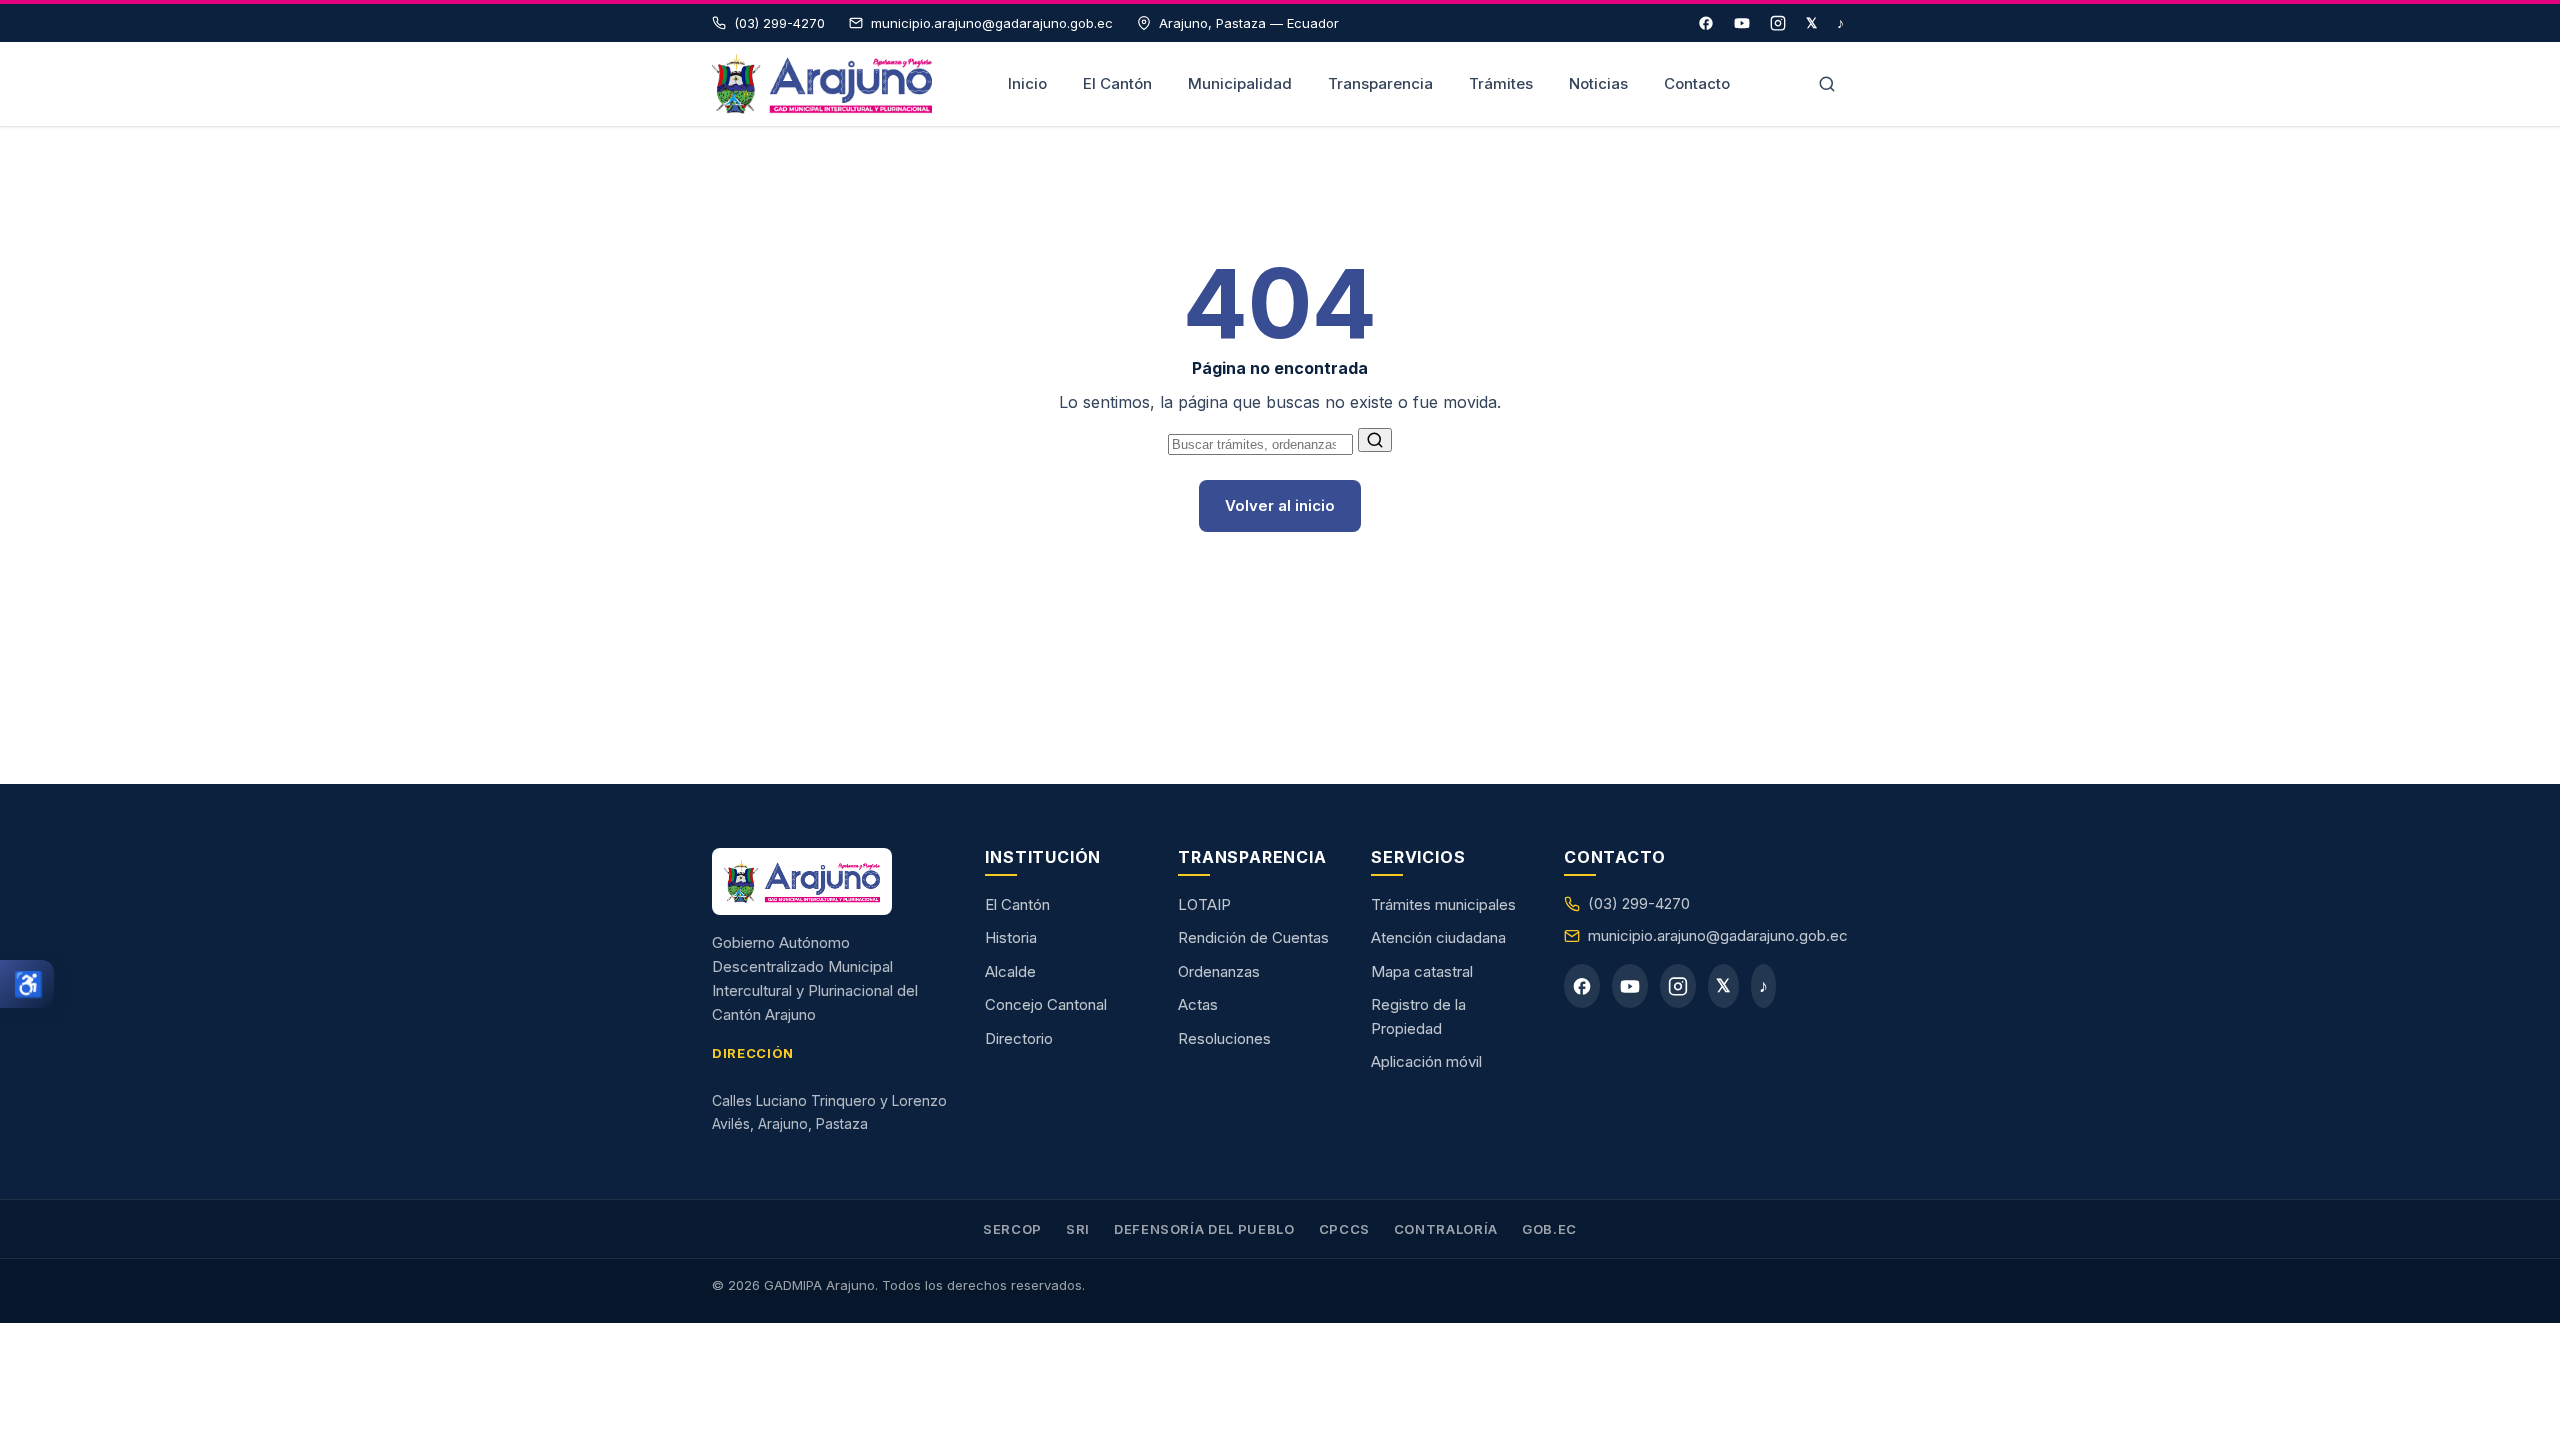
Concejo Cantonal (1046, 1004)
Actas (1198, 1004)
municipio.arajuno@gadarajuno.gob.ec (1718, 935)
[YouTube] (1742, 23)
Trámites (1501, 83)
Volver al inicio (1280, 505)
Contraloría (1446, 1229)
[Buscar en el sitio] (1827, 84)
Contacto (1697, 83)
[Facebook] (1706, 23)
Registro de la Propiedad (1418, 1016)
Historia (1011, 937)
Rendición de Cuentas (1253, 937)
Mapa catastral (1422, 971)
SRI (1078, 1229)
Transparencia (1380, 83)
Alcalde (1010, 971)
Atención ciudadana (1438, 937)
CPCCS (1344, 1229)
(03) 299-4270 (1639, 903)
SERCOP (1012, 1229)
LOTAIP (1204, 904)
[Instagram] (1778, 23)
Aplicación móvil (1426, 1061)
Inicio (1027, 83)
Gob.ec (1549, 1229)
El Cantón (1117, 83)
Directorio (1019, 1038)
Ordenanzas (1219, 971)
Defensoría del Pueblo (1204, 1229)
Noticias (1598, 83)
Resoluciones (1224, 1038)
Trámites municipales (1443, 904)
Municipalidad (1240, 83)
